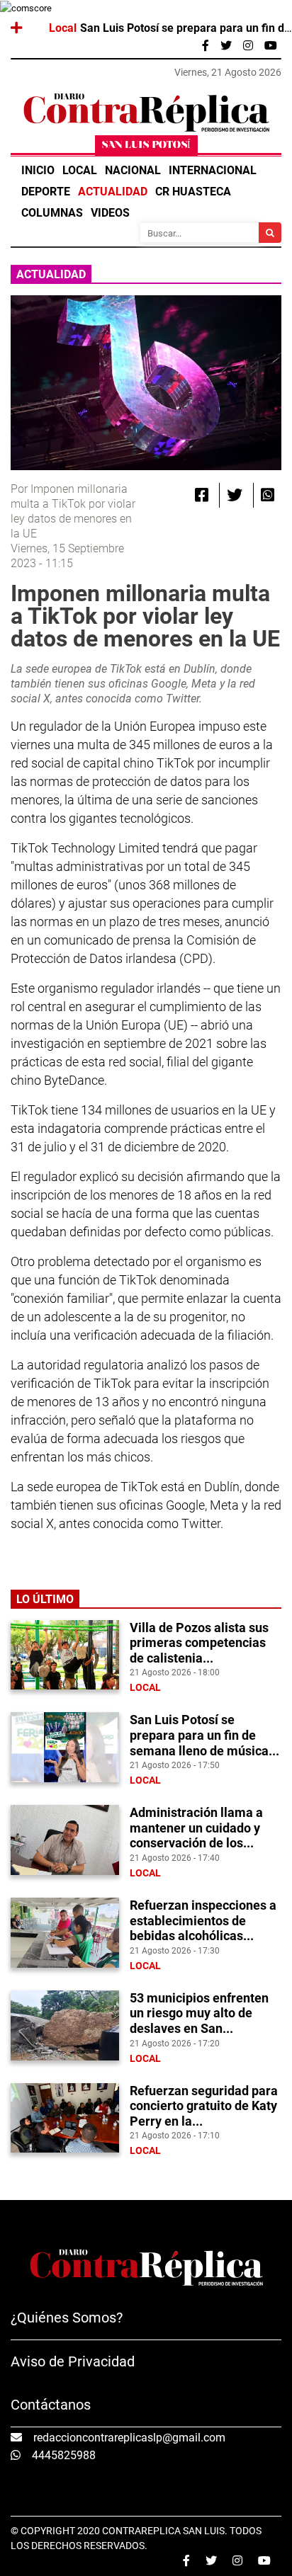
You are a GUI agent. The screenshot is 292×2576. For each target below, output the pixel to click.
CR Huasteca (193, 192)
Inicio (38, 170)
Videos (110, 213)
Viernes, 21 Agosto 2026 (228, 72)
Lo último (45, 1599)
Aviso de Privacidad (73, 2361)
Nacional (133, 170)
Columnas (52, 213)
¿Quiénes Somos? (67, 2318)
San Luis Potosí (146, 146)
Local (80, 170)
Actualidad (113, 192)
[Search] (270, 233)
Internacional (213, 170)
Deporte (46, 192)
